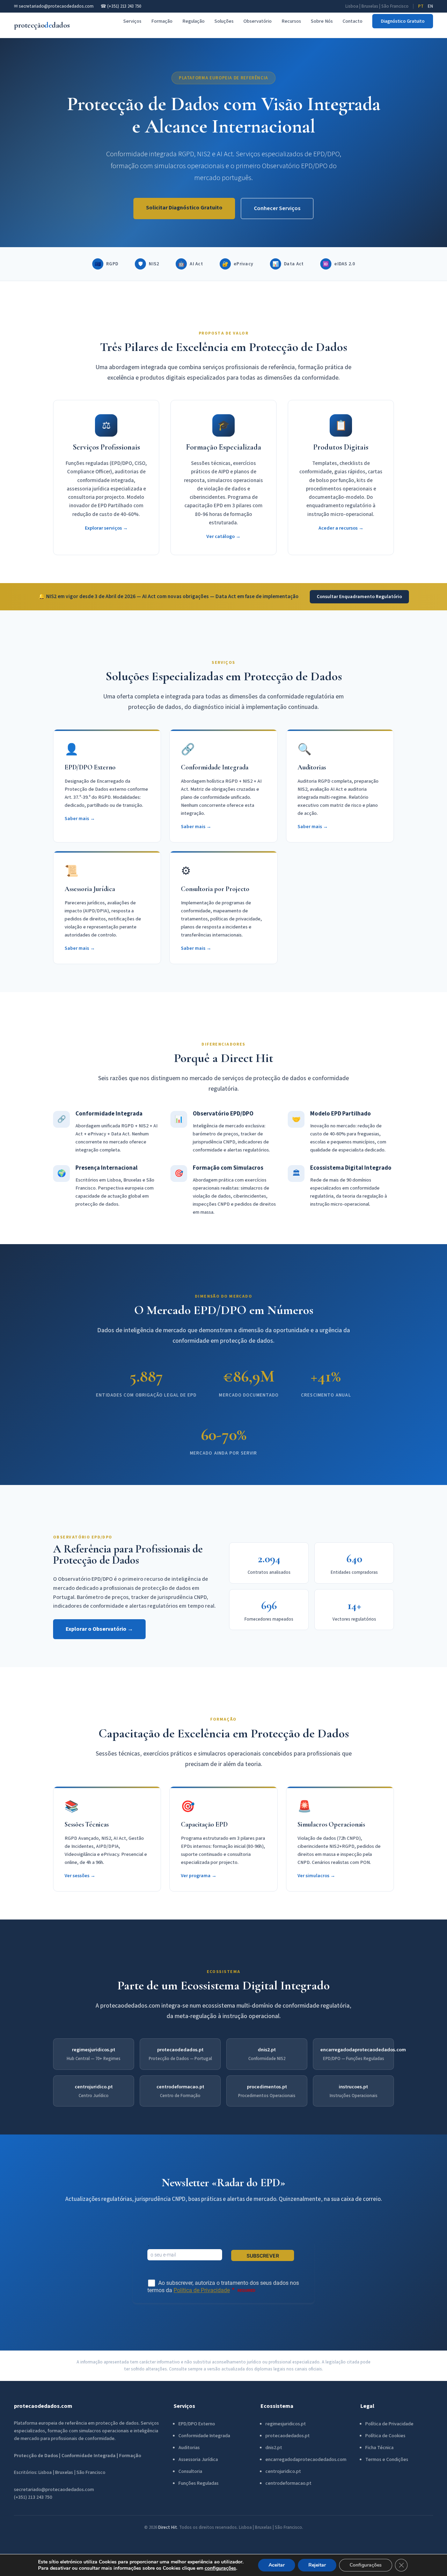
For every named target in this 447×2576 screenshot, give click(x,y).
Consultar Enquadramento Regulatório (359, 597)
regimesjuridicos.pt (94, 2050)
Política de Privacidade (389, 2424)
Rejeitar (317, 2565)
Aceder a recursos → (341, 528)
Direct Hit (168, 2527)
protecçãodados (42, 25)
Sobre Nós (322, 21)
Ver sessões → (80, 1876)
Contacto (353, 21)
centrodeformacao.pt (180, 2087)
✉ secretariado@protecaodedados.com (54, 6)
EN (430, 6)
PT (421, 6)
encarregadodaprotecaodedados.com (363, 2050)
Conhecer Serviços (277, 208)
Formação (162, 21)
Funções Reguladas (199, 2483)
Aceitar (277, 2565)
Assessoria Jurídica (198, 2460)
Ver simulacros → (316, 1876)
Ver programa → (199, 1876)
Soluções (224, 21)
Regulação (193, 21)
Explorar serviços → (106, 528)
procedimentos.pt (267, 2087)
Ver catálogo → (223, 536)
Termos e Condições (387, 2460)
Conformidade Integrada (204, 2436)
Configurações (366, 2565)
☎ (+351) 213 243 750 (121, 6)
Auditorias (189, 2448)
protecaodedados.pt (180, 2050)
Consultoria (190, 2471)
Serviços (132, 21)
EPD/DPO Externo (197, 2424)
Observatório (258, 21)
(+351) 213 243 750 (33, 2497)
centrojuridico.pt (94, 2087)
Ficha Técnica (379, 2448)
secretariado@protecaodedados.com (54, 2490)
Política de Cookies (385, 2436)
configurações (220, 2568)
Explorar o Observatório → (99, 1629)
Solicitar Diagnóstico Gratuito (184, 208)
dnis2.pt (267, 2050)
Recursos (291, 21)
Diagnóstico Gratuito (403, 21)
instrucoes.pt (353, 2087)
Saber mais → (80, 819)
